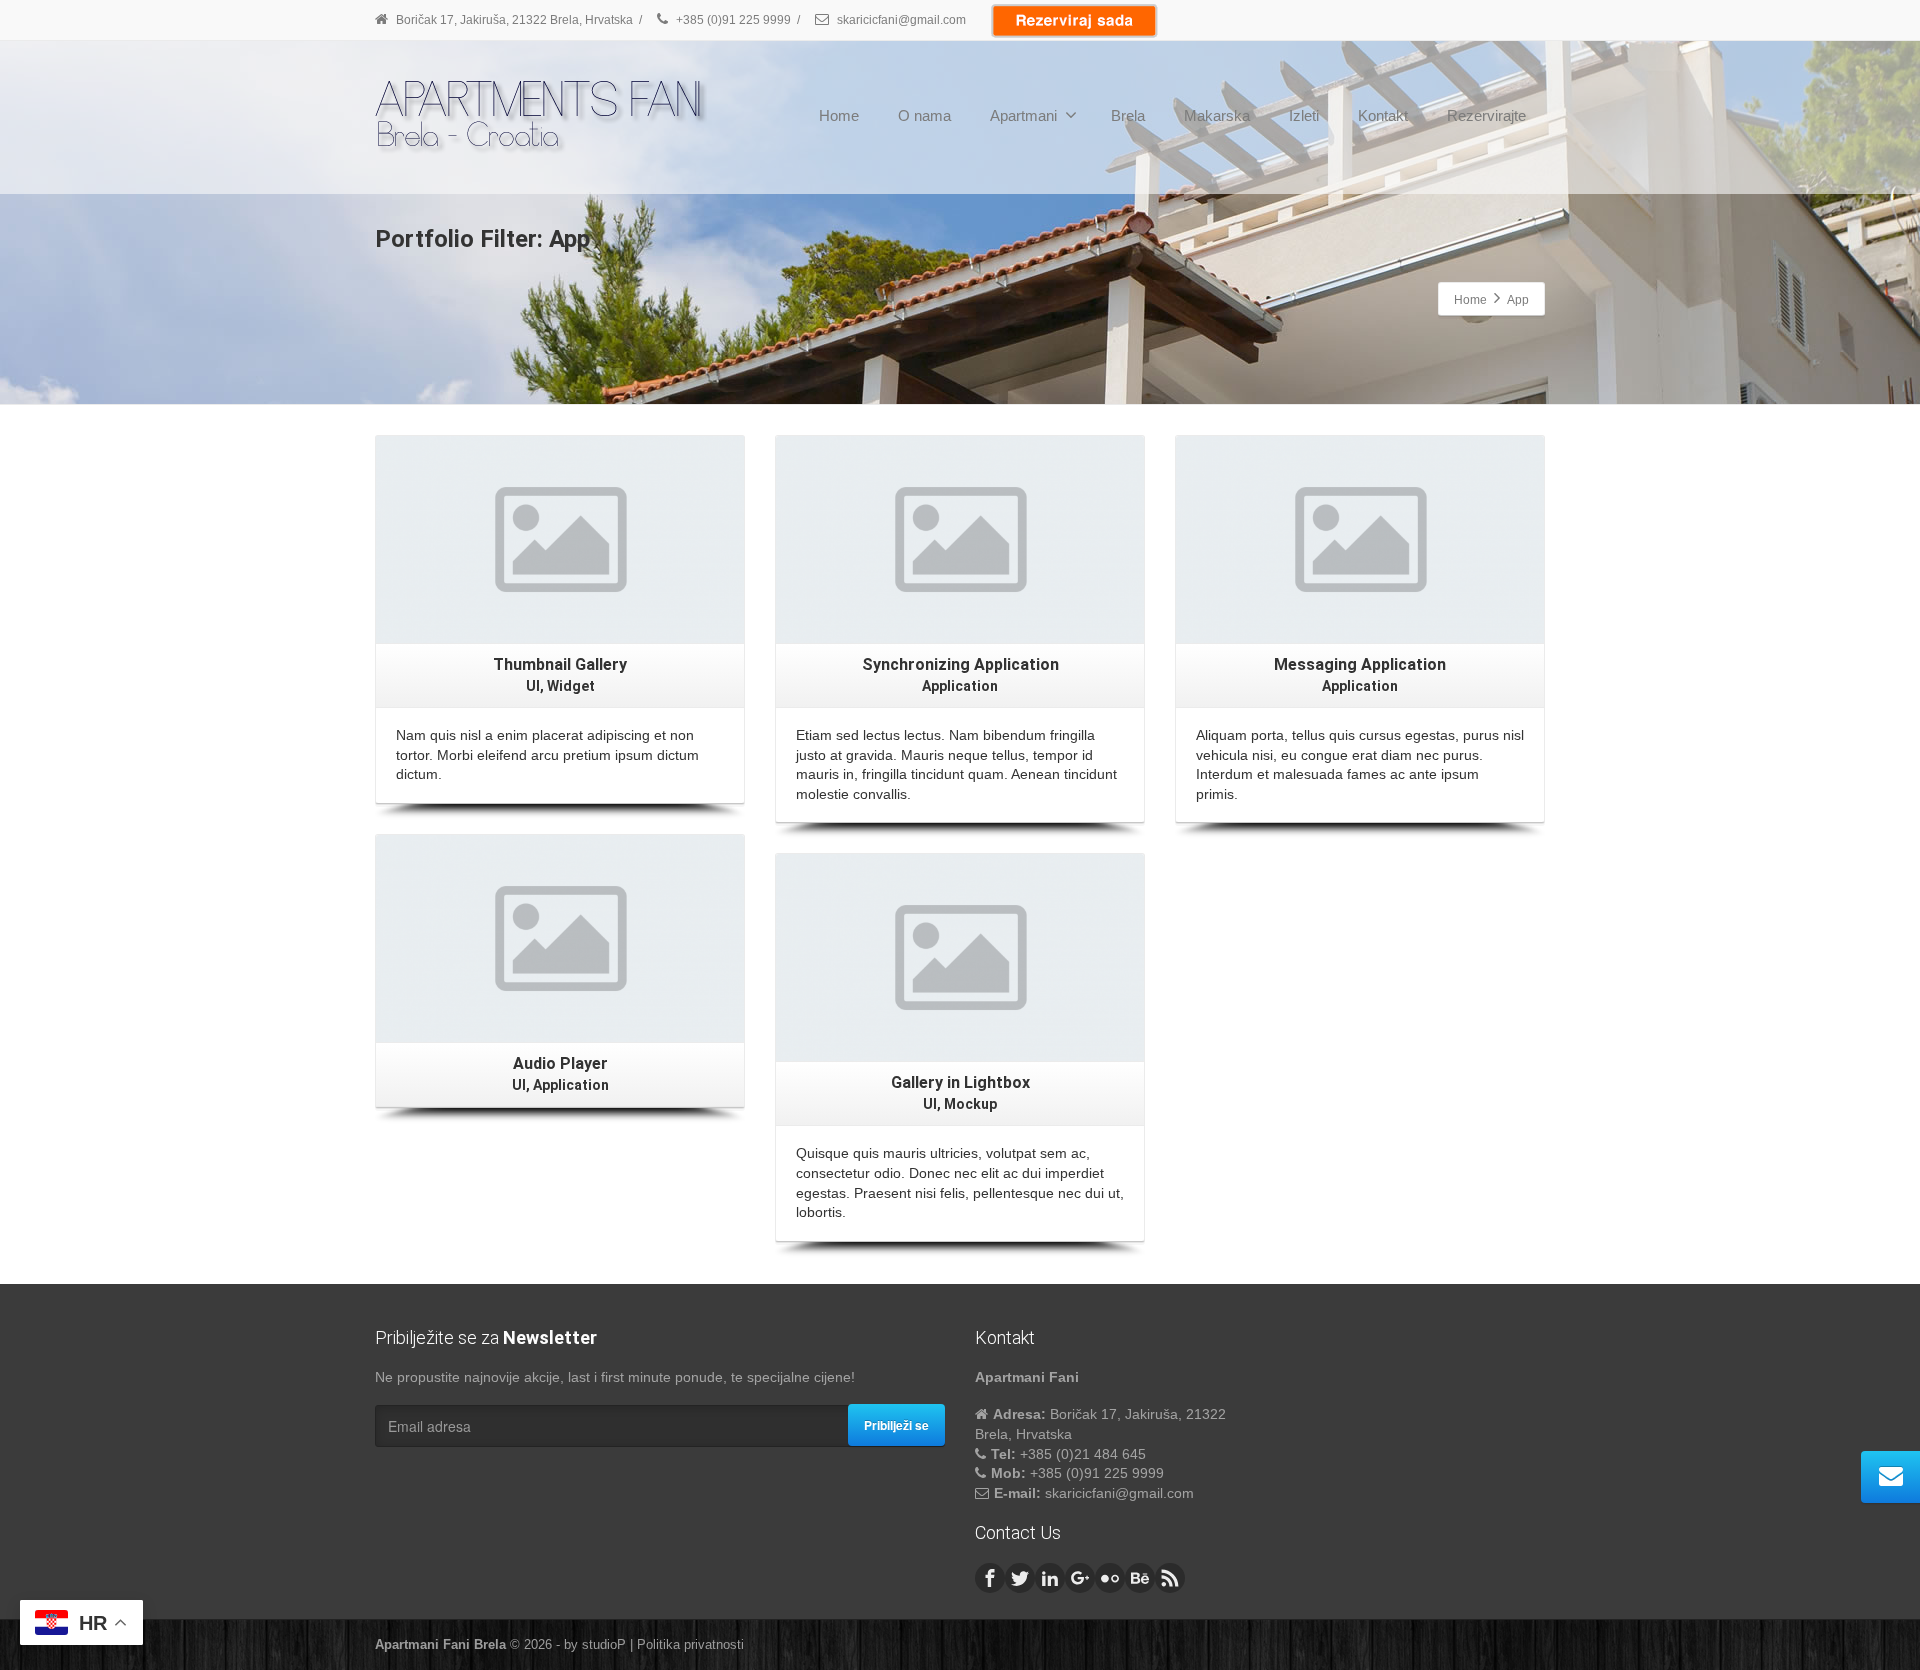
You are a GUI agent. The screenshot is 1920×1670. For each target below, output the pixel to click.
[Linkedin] (1050, 1578)
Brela (1128, 115)
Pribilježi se (896, 1425)
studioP (604, 1644)
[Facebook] (990, 1578)
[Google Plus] (1080, 1578)
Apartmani (1023, 115)
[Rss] (1170, 1578)
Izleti (1304, 115)
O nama (924, 115)
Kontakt (1383, 115)
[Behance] (1140, 1578)
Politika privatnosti (690, 1644)
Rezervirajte (1486, 115)
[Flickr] (1110, 1578)
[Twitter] (1020, 1578)
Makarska (1217, 115)
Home (839, 115)
